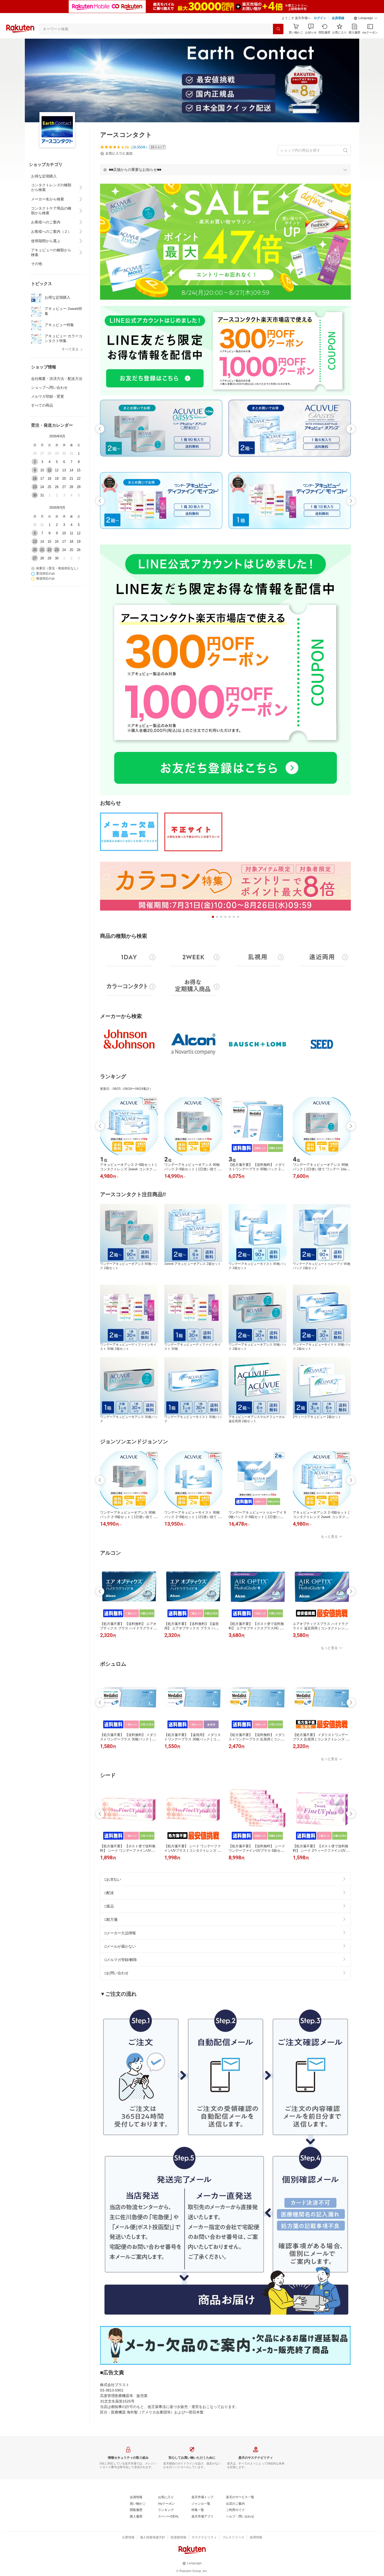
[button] (366, 18)
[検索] (278, 29)
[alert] (225, 170)
